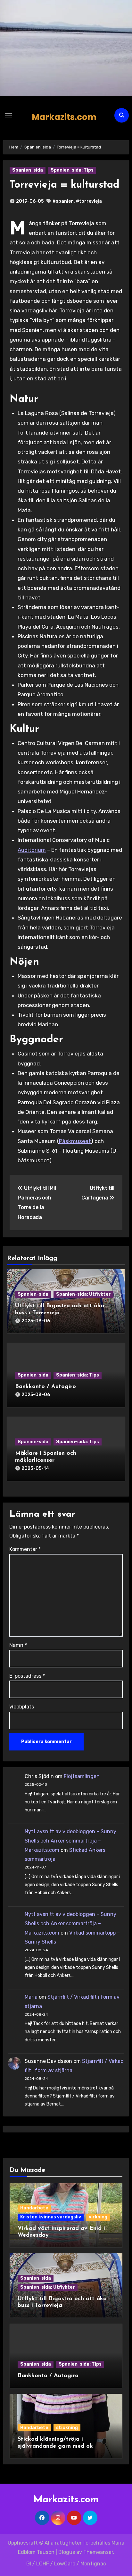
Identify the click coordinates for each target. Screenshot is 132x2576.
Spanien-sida (28, 170)
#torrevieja (89, 201)
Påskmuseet (75, 1141)
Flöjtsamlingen (82, 1776)
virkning (98, 2217)
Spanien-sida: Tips (72, 170)
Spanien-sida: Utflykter (83, 1294)
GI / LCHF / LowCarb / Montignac (66, 2564)
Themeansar (98, 2552)
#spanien (63, 201)
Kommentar (25, 1549)
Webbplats (22, 1707)
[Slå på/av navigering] (8, 115)
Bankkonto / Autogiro (45, 1387)
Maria (31, 1997)
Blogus (67, 2552)
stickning (67, 2428)
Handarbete (34, 2208)
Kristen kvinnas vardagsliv (51, 2217)
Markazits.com (64, 117)
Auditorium (32, 850)
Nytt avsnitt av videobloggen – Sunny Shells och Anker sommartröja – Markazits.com (70, 1841)
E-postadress (27, 1676)
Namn (18, 1645)
